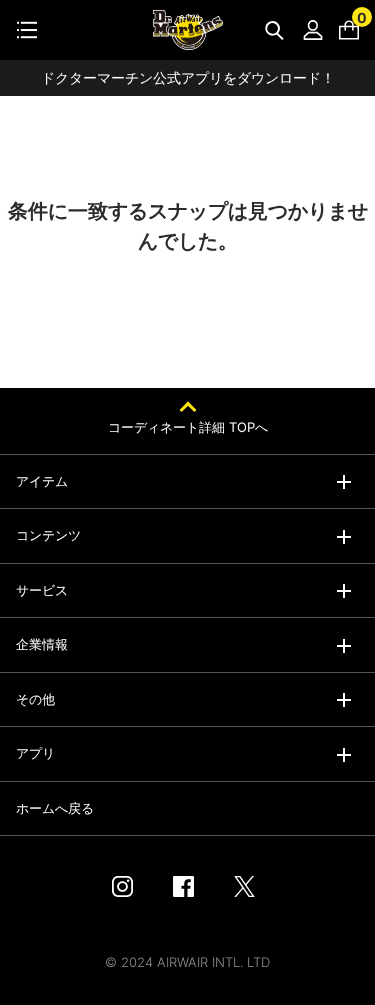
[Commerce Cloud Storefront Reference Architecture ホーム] (188, 30)
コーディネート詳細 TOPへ (188, 427)
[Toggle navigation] (27, 30)
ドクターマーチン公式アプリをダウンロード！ (188, 77)
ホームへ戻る (55, 808)
